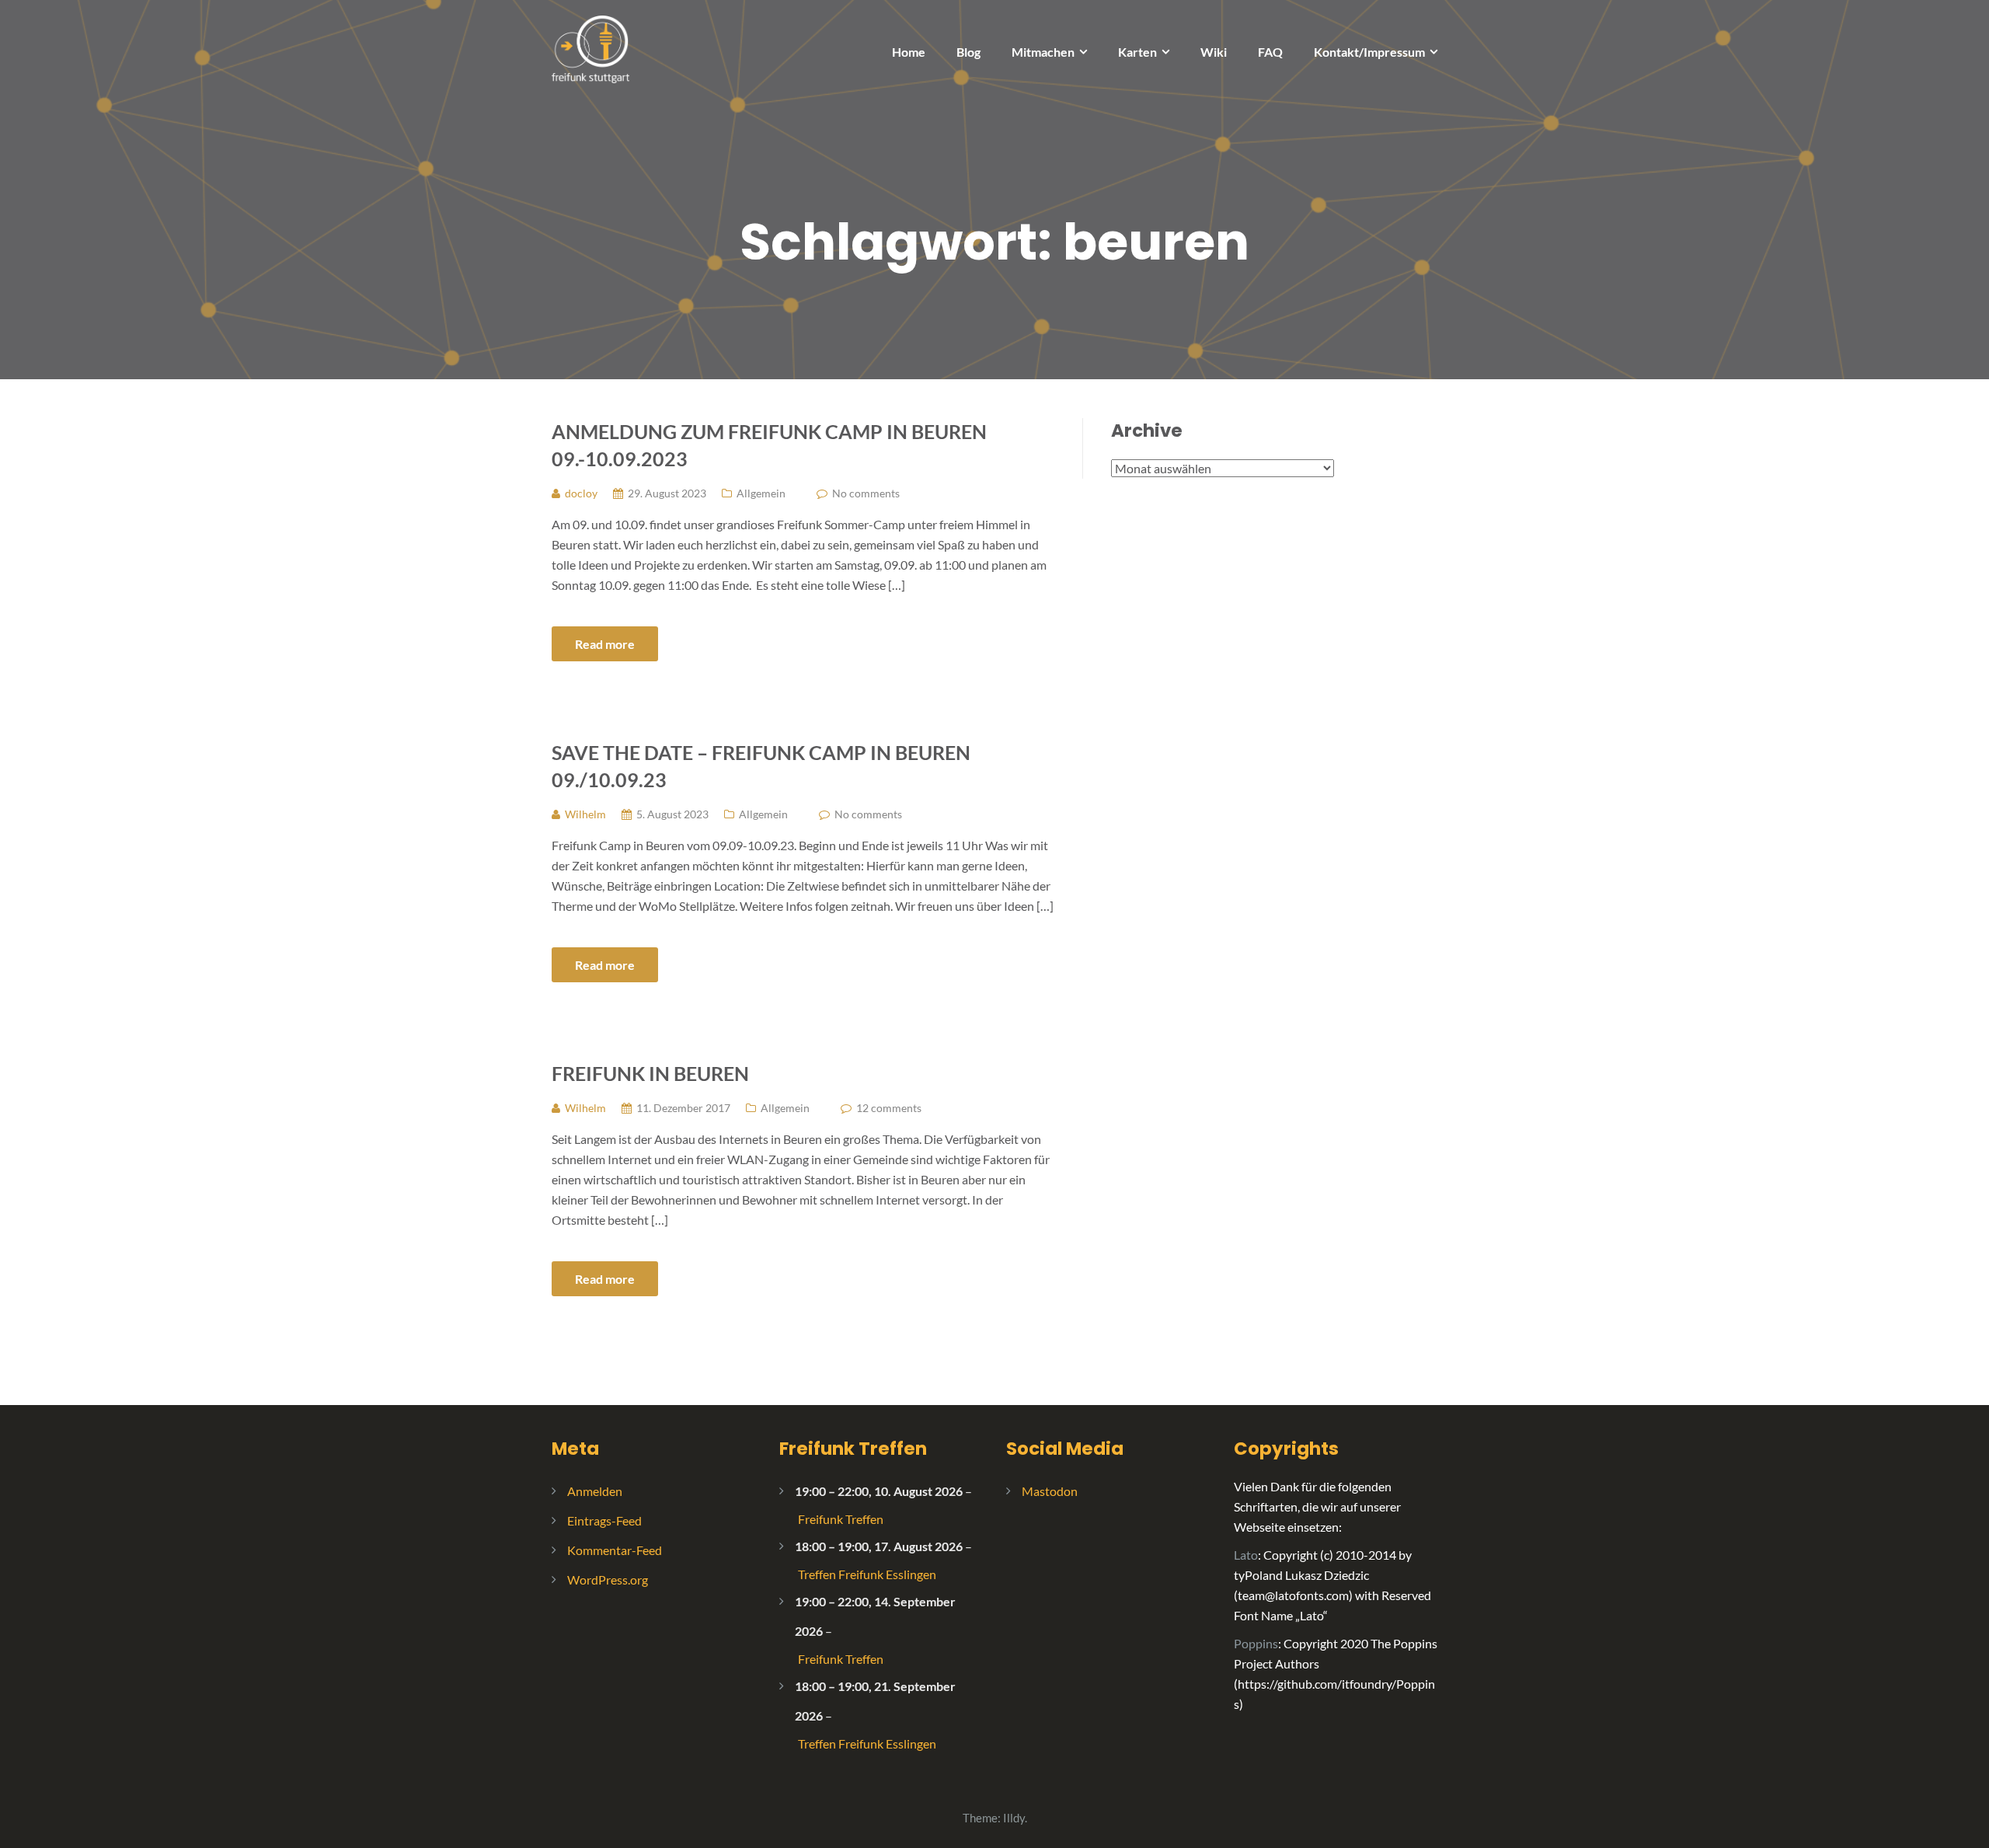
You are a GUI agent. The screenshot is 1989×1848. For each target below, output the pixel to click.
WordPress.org (608, 1580)
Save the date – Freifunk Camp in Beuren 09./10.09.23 (761, 766)
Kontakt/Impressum (1369, 52)
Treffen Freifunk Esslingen (867, 1574)
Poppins (1256, 1643)
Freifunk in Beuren (650, 1073)
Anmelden (595, 1491)
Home (909, 52)
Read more (605, 644)
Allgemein (761, 493)
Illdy (1014, 1818)
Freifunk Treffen (853, 1449)
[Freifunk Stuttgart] (590, 48)
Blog (968, 52)
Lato (1246, 1555)
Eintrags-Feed (604, 1520)
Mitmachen (1043, 52)
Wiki (1214, 52)
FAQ (1270, 52)
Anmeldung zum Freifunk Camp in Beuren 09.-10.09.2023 (769, 445)
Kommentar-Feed (615, 1550)
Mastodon (1050, 1491)
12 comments (889, 1108)
